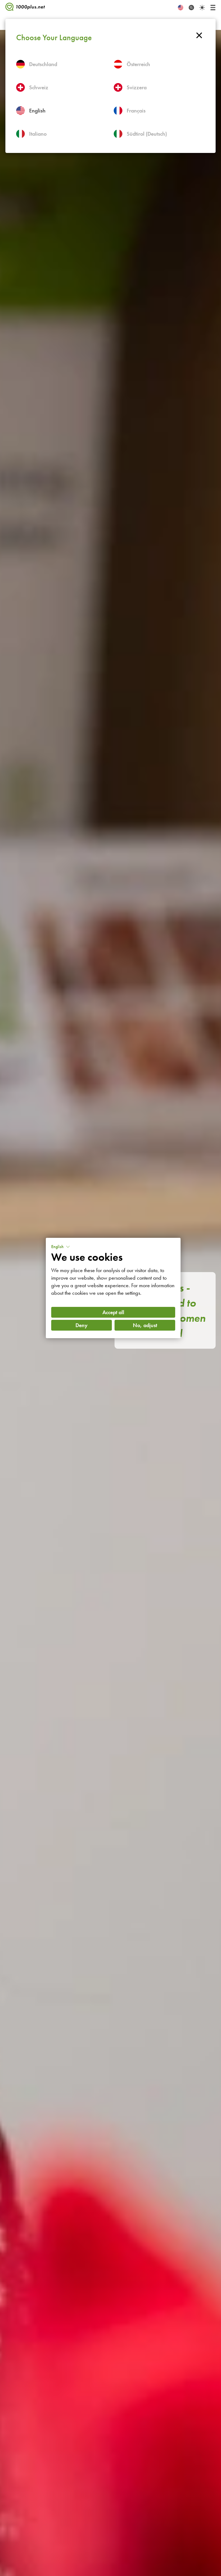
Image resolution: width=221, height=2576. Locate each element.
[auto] (202, 8)
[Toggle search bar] (191, 8)
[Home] (25, 8)
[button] (61, 1247)
